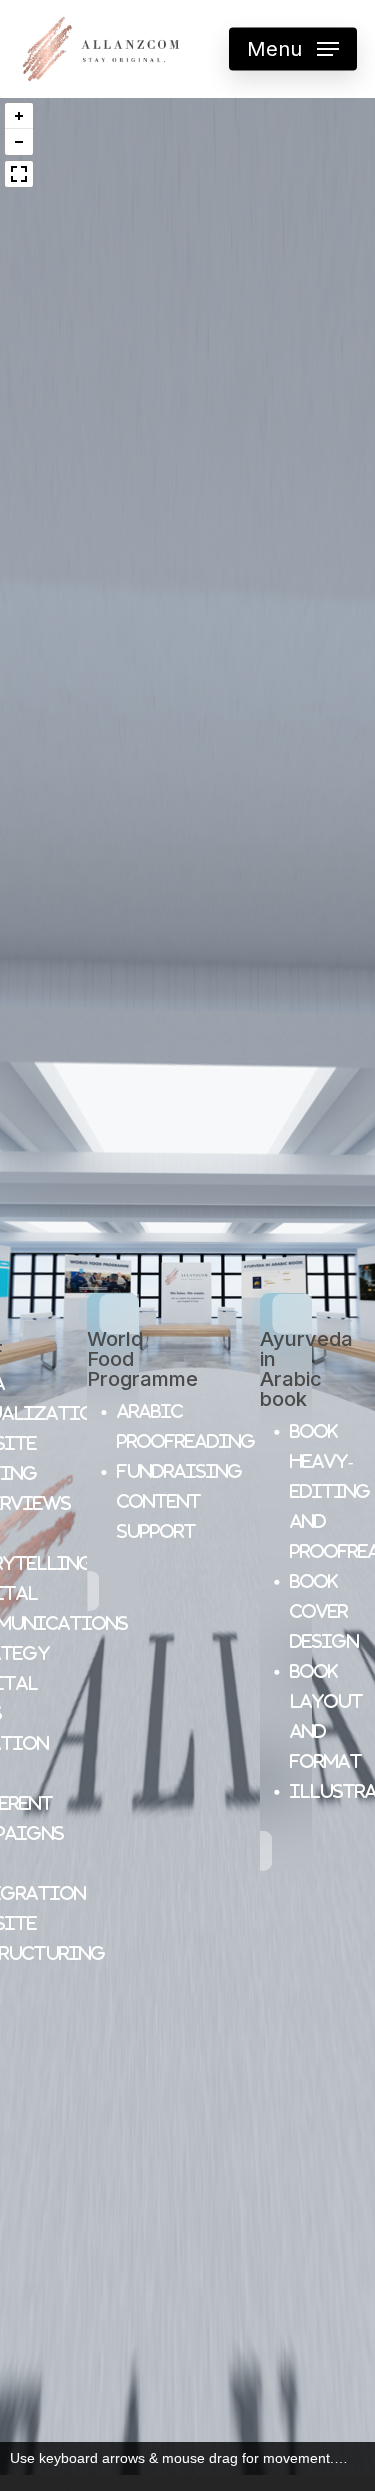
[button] (19, 116)
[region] (187, 1286)
